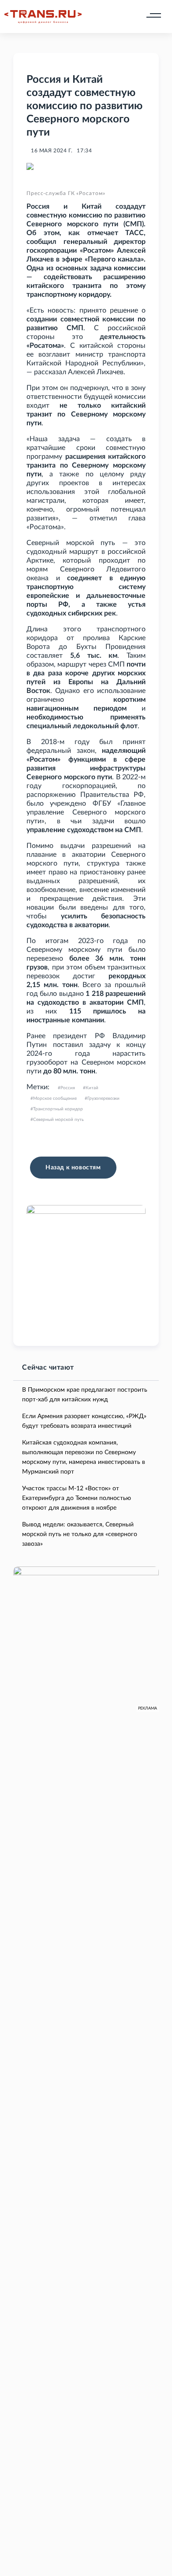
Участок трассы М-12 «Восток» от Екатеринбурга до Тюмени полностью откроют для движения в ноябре (77, 1498)
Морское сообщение (55, 1098)
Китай (92, 1088)
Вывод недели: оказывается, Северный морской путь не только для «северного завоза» (80, 1534)
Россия (68, 1088)
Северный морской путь (58, 1120)
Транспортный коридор (58, 1109)
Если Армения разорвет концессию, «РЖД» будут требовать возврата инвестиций (84, 1421)
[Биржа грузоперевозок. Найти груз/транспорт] (43, 17)
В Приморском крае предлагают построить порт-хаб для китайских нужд (85, 1395)
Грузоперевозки (103, 1098)
